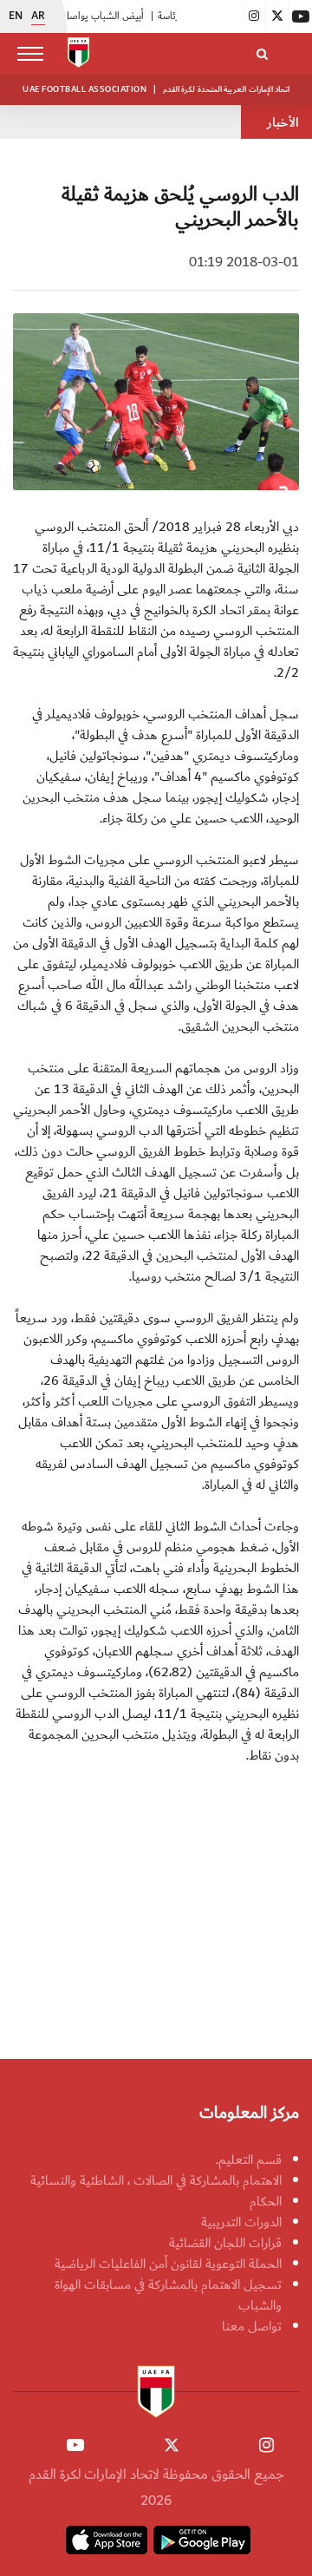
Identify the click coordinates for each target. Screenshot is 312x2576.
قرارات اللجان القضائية (225, 2243)
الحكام (266, 2201)
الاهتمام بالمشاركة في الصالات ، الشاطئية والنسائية (156, 2180)
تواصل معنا (252, 2326)
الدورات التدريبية (241, 2222)
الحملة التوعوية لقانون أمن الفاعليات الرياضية (168, 2264)
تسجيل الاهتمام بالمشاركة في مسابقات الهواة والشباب (168, 2295)
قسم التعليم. (249, 2160)
